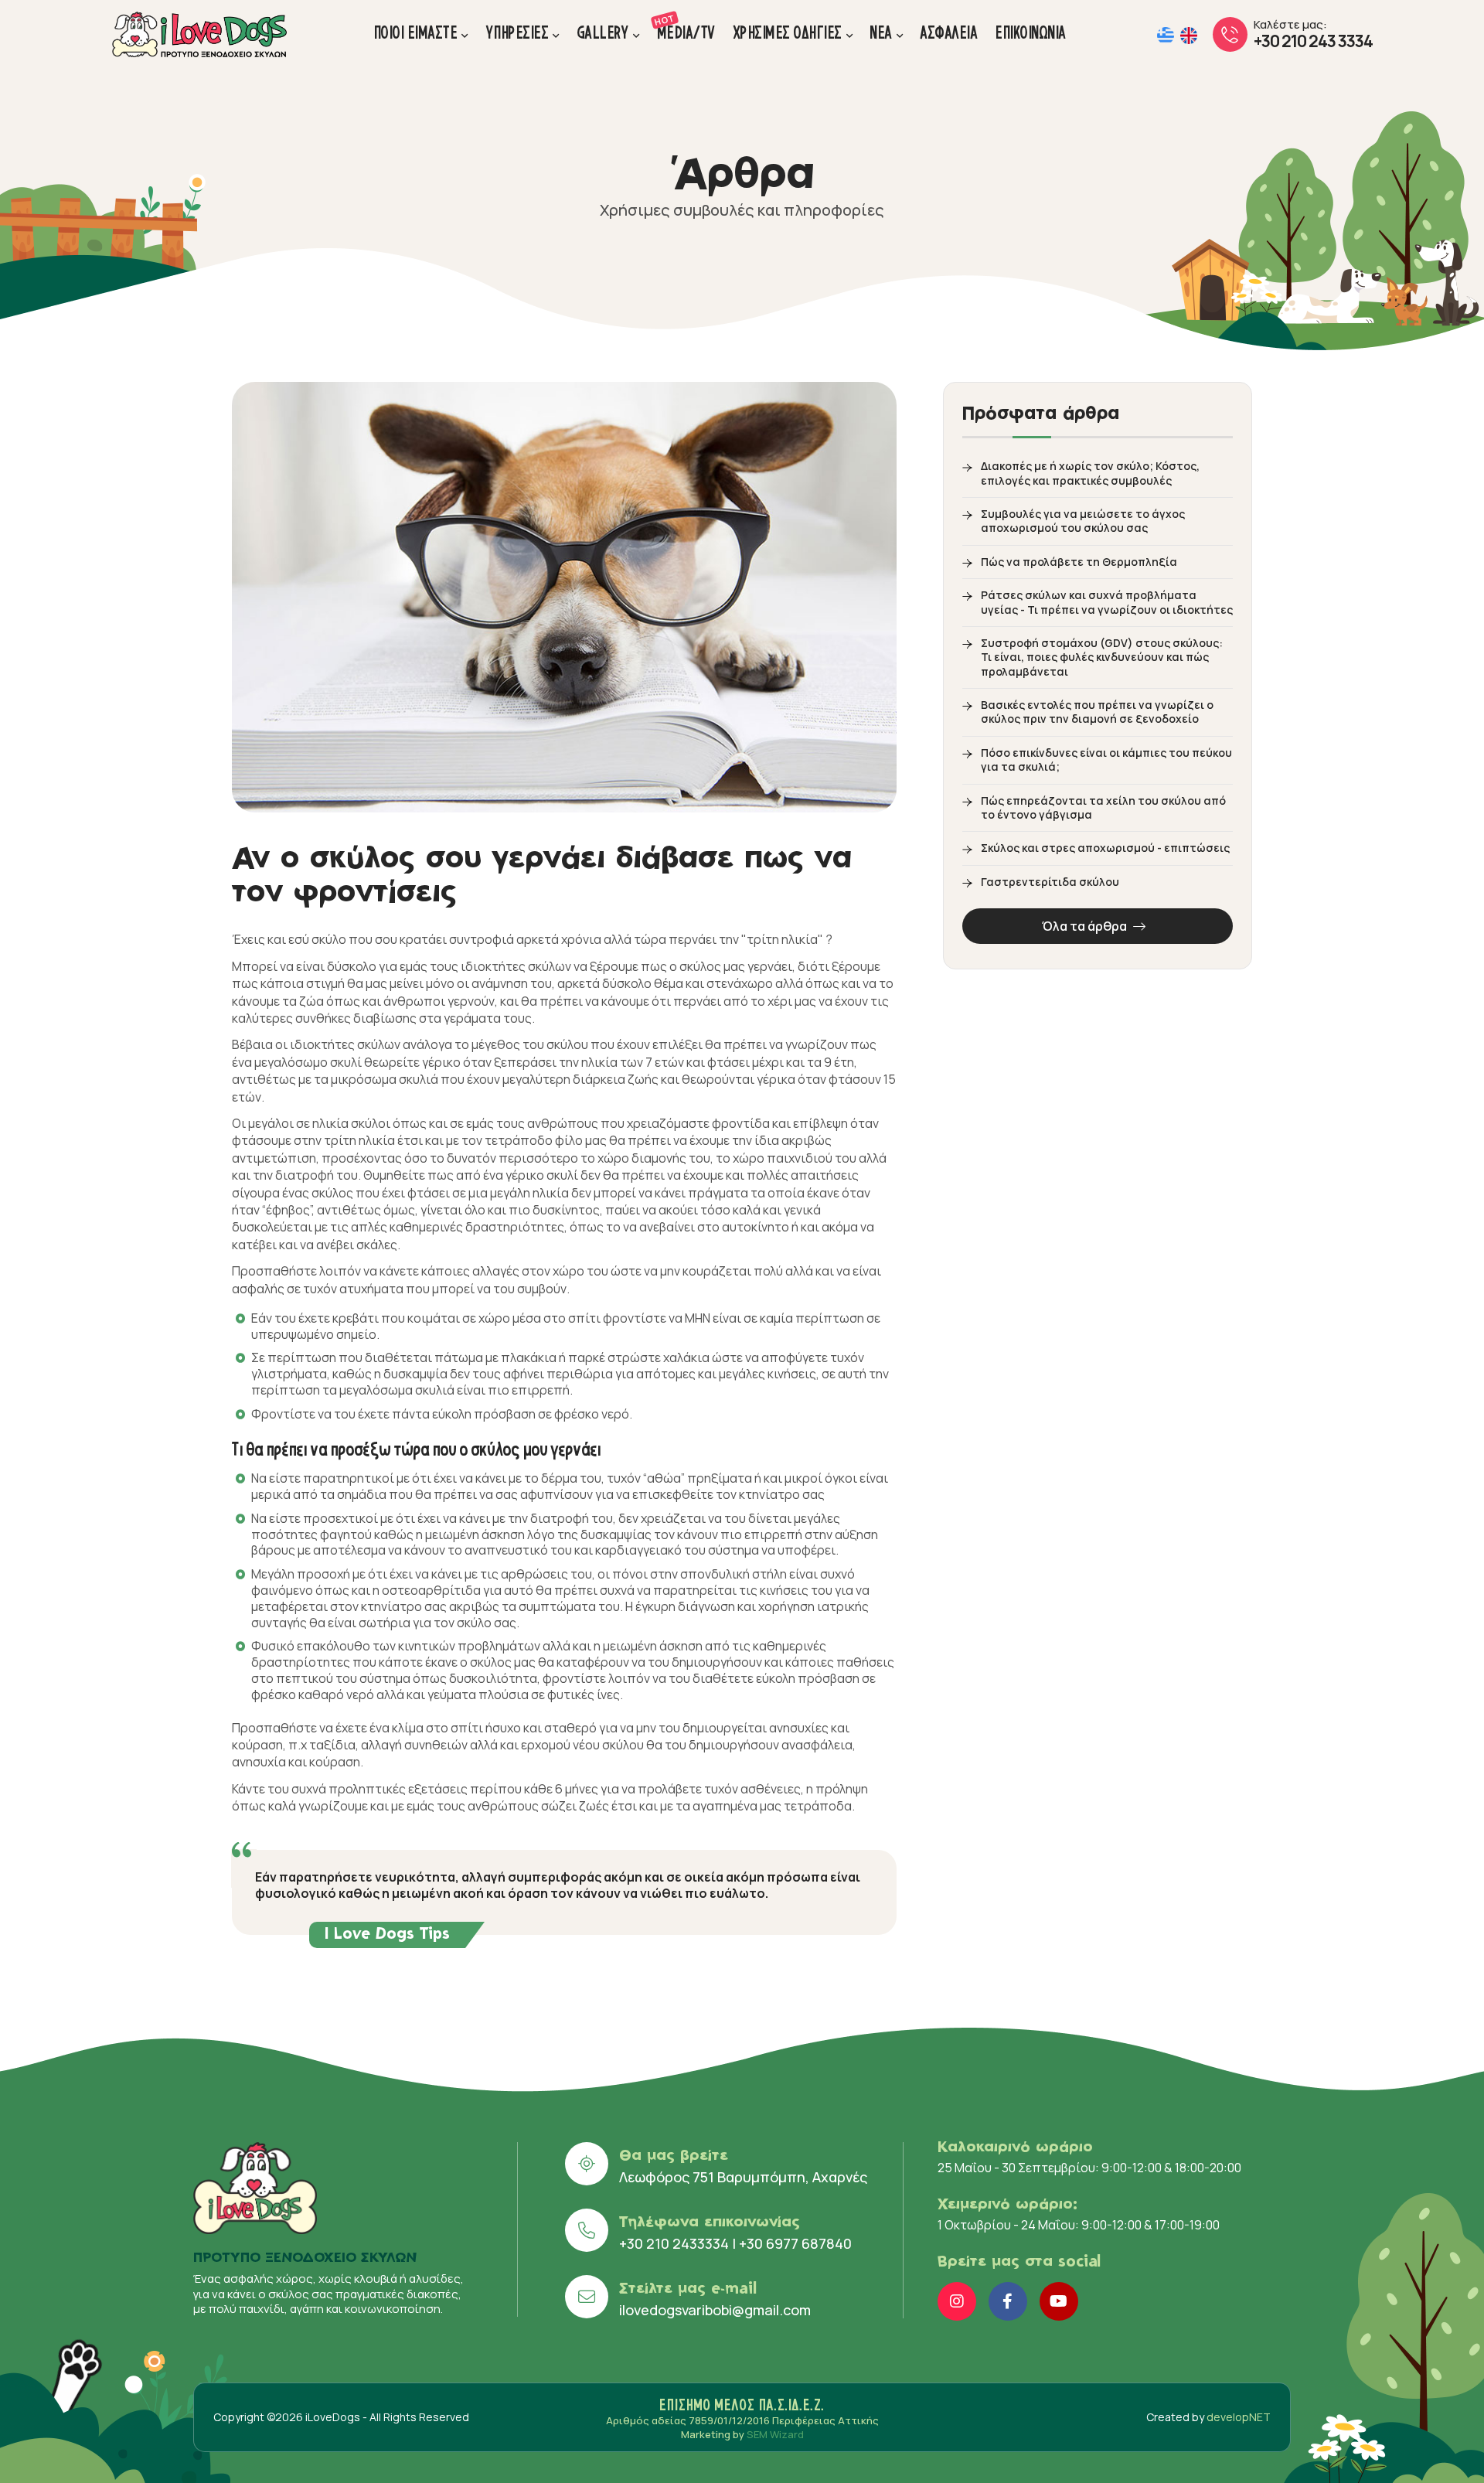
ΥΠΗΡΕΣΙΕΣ (518, 33)
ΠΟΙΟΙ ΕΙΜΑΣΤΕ (416, 33)
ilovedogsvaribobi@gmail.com (715, 2310)
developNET (1239, 2417)
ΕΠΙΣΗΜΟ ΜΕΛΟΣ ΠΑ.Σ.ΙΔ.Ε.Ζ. (742, 2405)
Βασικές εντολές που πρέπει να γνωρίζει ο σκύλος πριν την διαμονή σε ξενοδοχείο (1097, 712)
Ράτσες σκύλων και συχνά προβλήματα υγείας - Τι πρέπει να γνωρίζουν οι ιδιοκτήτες (1107, 602)
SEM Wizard (775, 2434)
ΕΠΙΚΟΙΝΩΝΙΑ (1031, 33)
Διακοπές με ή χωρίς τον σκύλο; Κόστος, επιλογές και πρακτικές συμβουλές (1090, 473)
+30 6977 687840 (795, 2243)
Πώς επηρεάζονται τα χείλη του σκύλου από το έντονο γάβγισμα (1103, 808)
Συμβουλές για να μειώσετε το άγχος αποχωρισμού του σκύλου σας (1083, 521)
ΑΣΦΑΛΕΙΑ (949, 33)
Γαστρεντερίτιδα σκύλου (1050, 882)
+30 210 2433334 (674, 2243)
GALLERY (604, 33)
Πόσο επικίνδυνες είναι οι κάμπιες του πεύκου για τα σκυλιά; (1106, 760)
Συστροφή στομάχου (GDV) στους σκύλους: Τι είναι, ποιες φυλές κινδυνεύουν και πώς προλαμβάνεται (1102, 657)
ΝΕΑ (882, 33)
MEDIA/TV (687, 27)
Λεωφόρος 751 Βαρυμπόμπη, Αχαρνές (743, 2177)
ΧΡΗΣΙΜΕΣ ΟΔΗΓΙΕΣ (788, 33)
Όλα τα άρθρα (1086, 926)
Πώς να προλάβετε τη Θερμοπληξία (1079, 562)
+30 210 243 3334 (1313, 41)
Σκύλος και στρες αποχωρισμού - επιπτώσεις (1105, 848)
